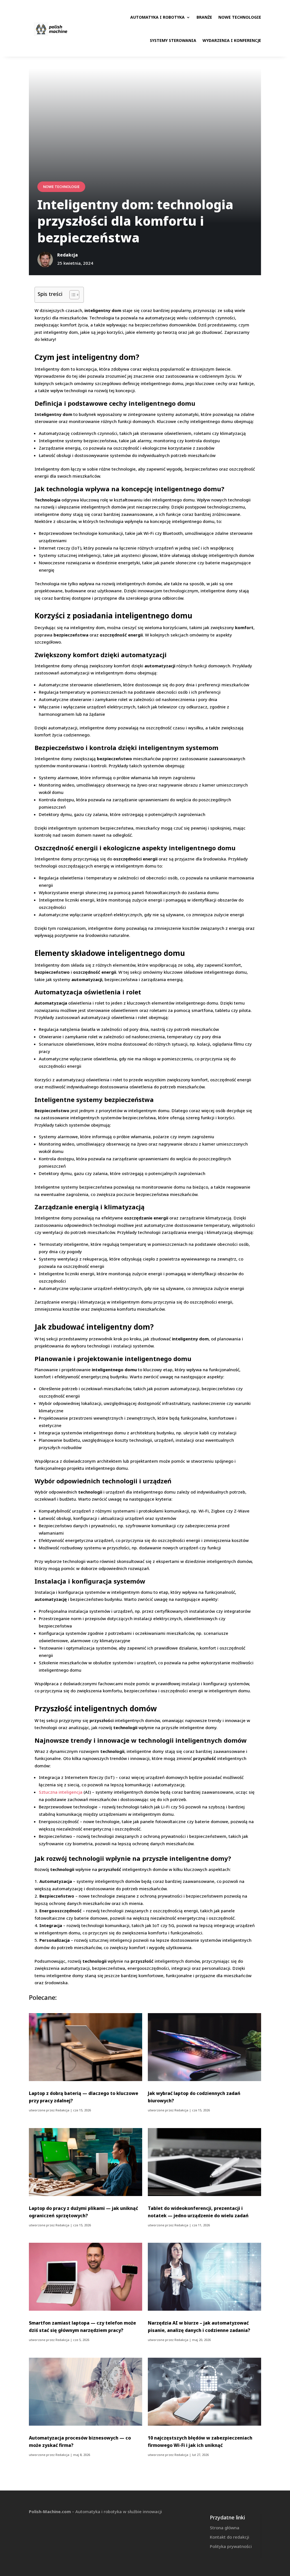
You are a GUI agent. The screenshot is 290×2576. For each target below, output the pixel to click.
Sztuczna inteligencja (61, 1792)
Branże (204, 17)
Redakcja (62, 2110)
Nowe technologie (240, 17)
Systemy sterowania (173, 40)
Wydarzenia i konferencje (232, 40)
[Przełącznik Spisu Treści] (72, 295)
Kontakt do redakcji (230, 2537)
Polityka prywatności (231, 2546)
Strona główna (225, 2528)
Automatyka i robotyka (157, 17)
